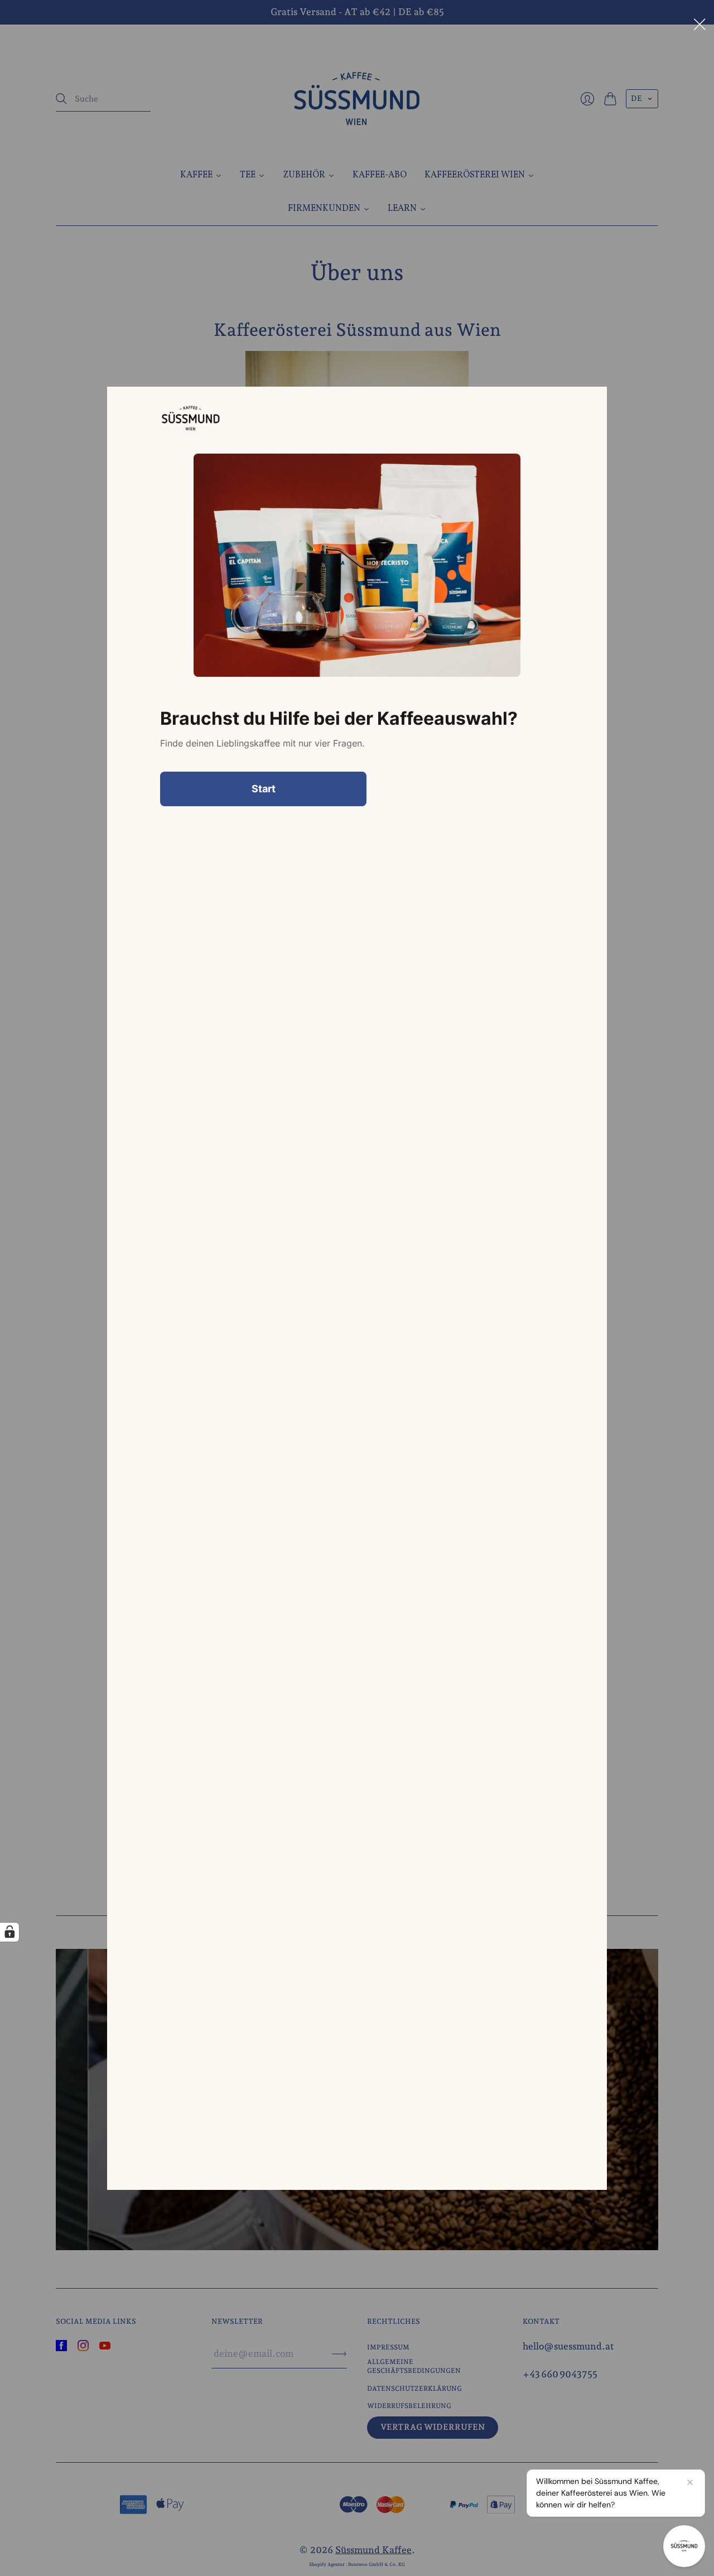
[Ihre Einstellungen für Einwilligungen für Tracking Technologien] (9, 1932)
